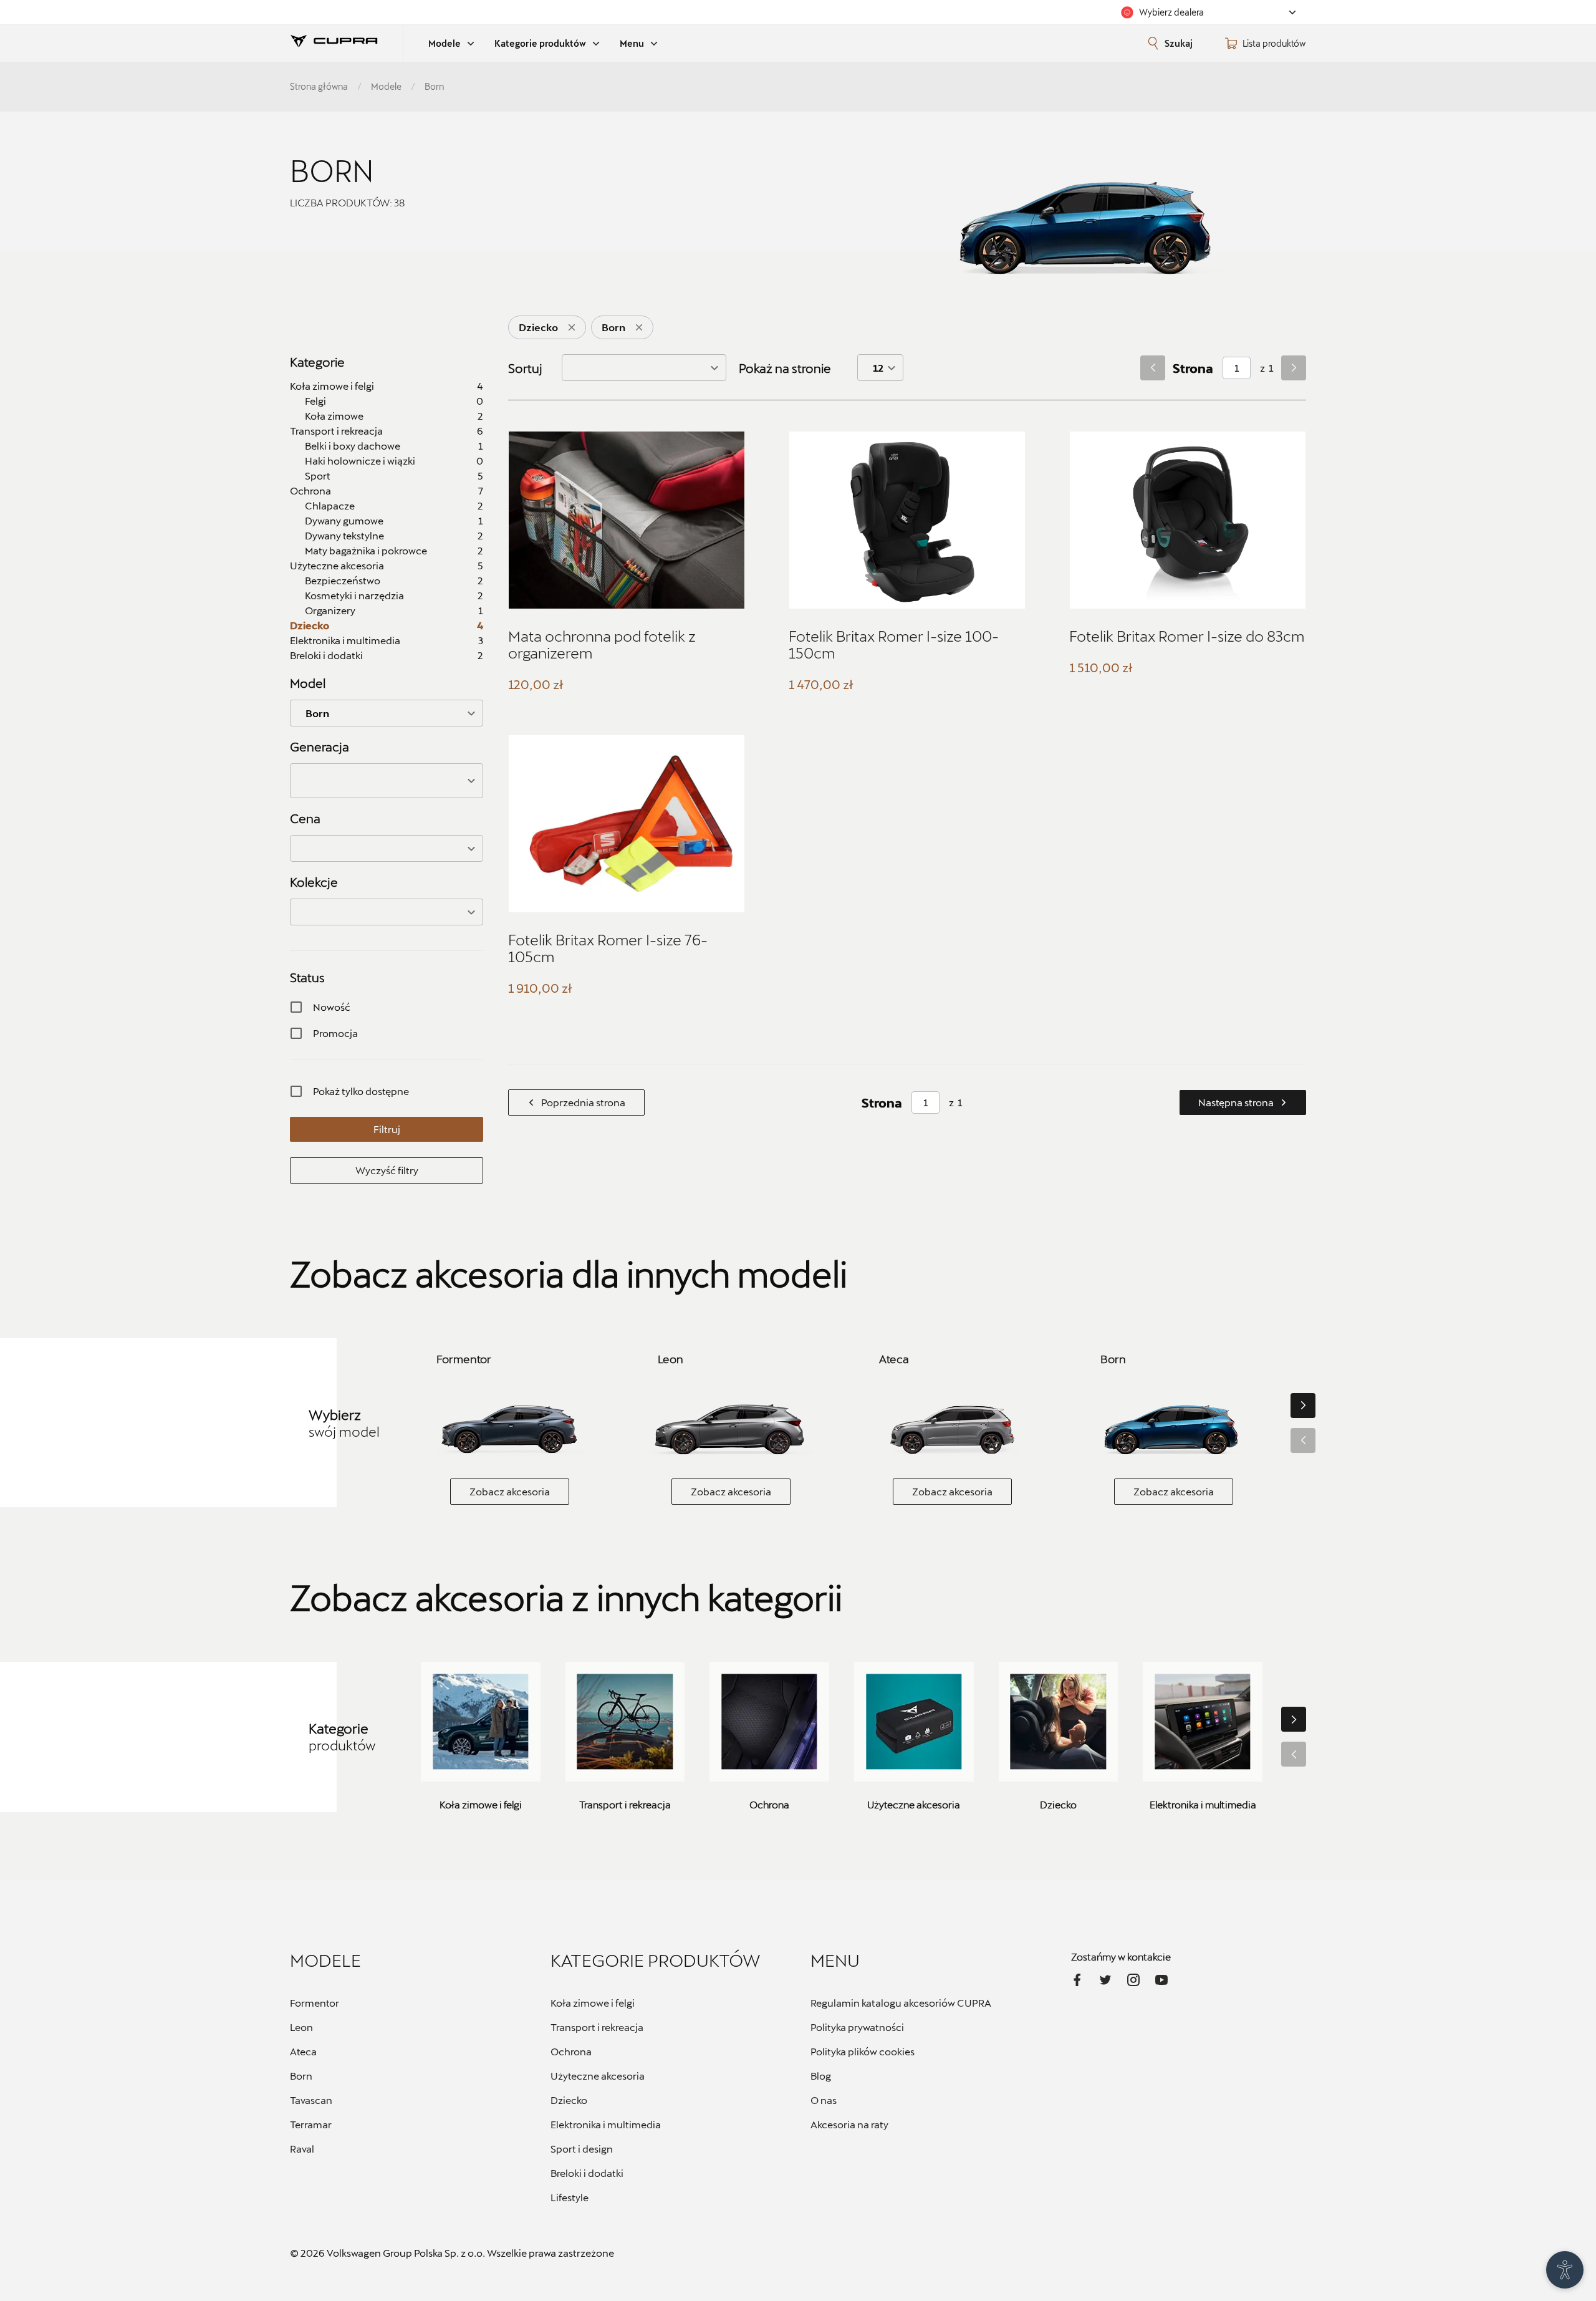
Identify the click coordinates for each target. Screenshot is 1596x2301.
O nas (824, 2100)
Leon (301, 2027)
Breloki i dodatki (587, 2173)
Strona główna (319, 86)
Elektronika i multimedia (606, 2124)
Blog (821, 2076)
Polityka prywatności (857, 2027)
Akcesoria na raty (849, 2124)
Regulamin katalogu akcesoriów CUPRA (901, 2003)
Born (301, 2076)
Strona (1193, 368)
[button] (387, 781)
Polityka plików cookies (863, 2051)
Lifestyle (570, 2197)
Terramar (311, 2124)
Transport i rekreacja (597, 2027)
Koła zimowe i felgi (593, 2003)
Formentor (315, 2003)
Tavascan (311, 2100)
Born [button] (317, 713)
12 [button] (878, 368)
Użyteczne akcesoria (598, 2076)
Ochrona (571, 2051)
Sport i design (582, 2149)
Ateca (303, 2051)
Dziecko (569, 2100)
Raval (302, 2149)
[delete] (572, 327)
